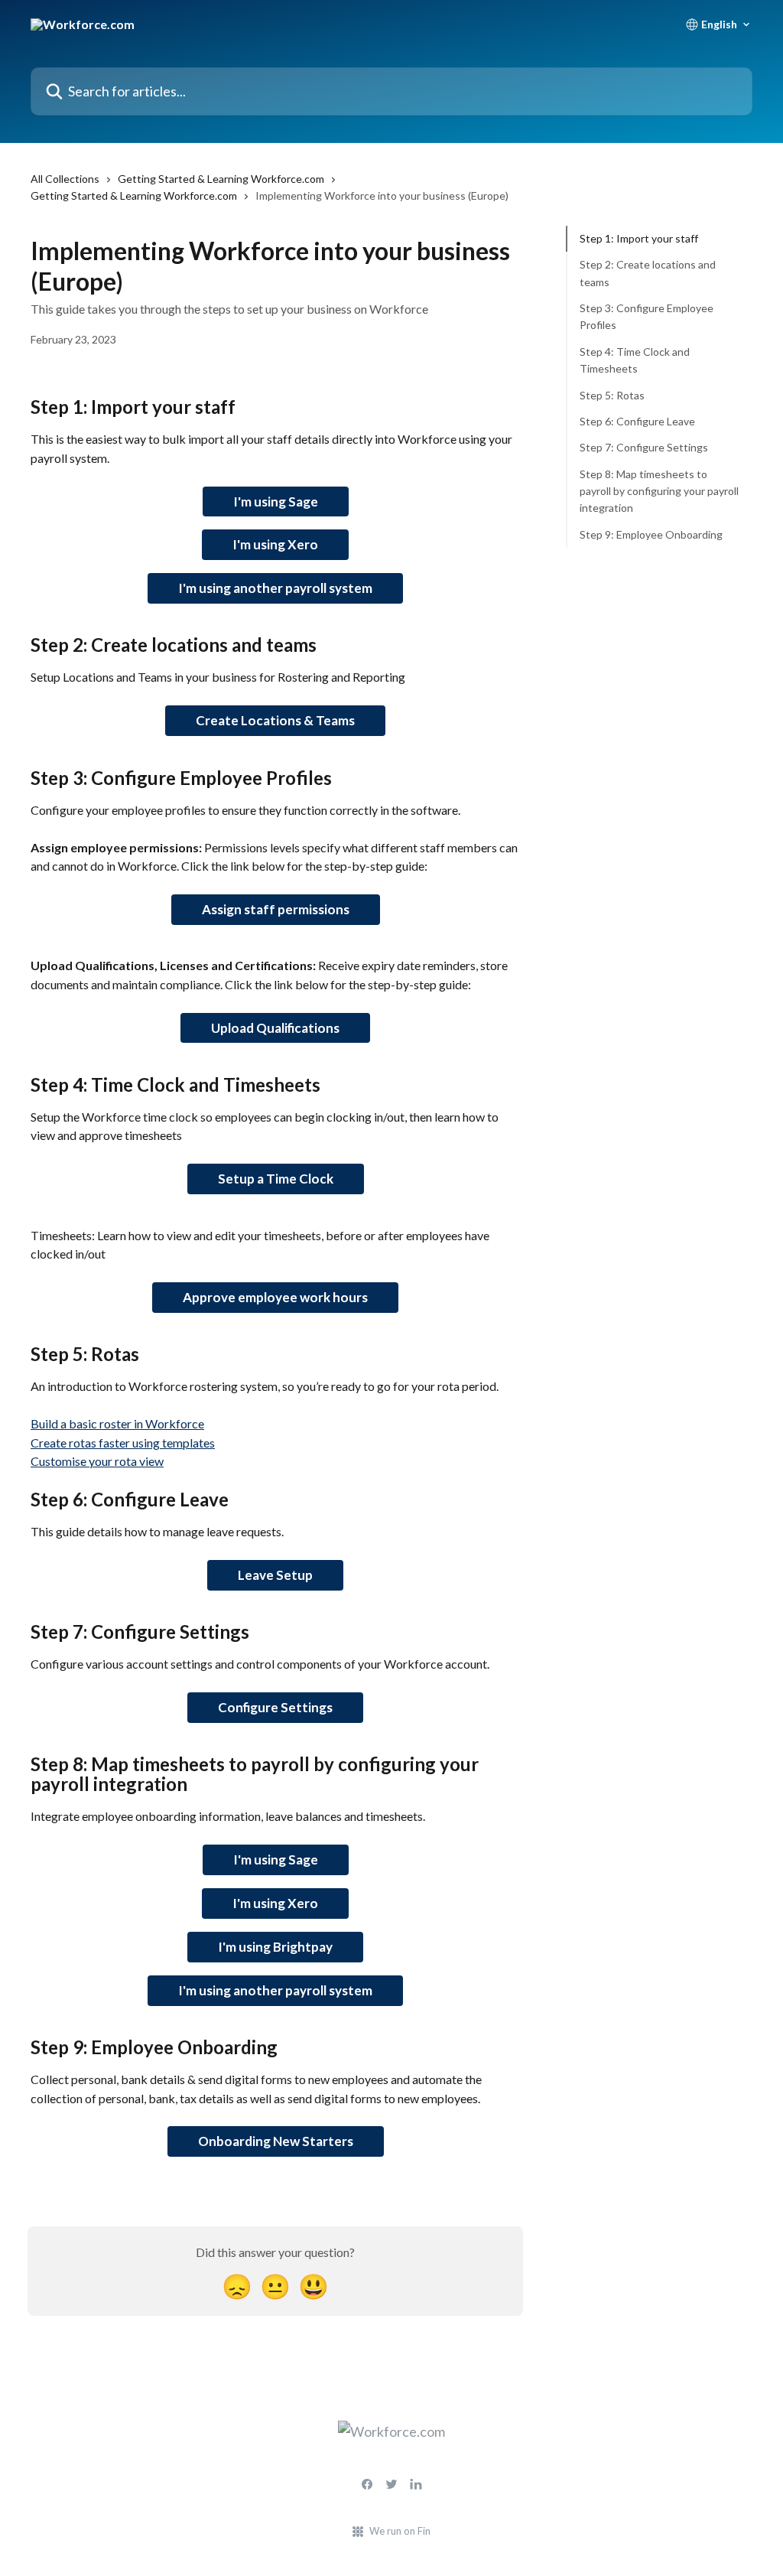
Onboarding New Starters (276, 2141)
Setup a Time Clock (276, 1179)
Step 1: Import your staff (639, 238)
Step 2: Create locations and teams (648, 273)
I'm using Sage (276, 502)
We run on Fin (400, 2531)
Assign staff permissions (276, 909)
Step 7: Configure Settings (644, 447)
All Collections (65, 179)
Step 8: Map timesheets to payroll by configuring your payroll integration (659, 491)
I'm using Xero (275, 544)
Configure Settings (275, 1707)
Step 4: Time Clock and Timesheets (635, 360)
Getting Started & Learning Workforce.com (221, 179)
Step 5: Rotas (612, 395)
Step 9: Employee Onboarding (651, 534)
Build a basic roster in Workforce (117, 1423)
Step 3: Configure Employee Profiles (647, 316)
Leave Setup (275, 1575)
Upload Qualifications (275, 1028)
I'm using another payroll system (275, 588)
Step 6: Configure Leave (637, 421)
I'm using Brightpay (275, 1947)
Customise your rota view (97, 1461)
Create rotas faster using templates (123, 1443)
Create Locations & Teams (275, 720)
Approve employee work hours (275, 1297)
